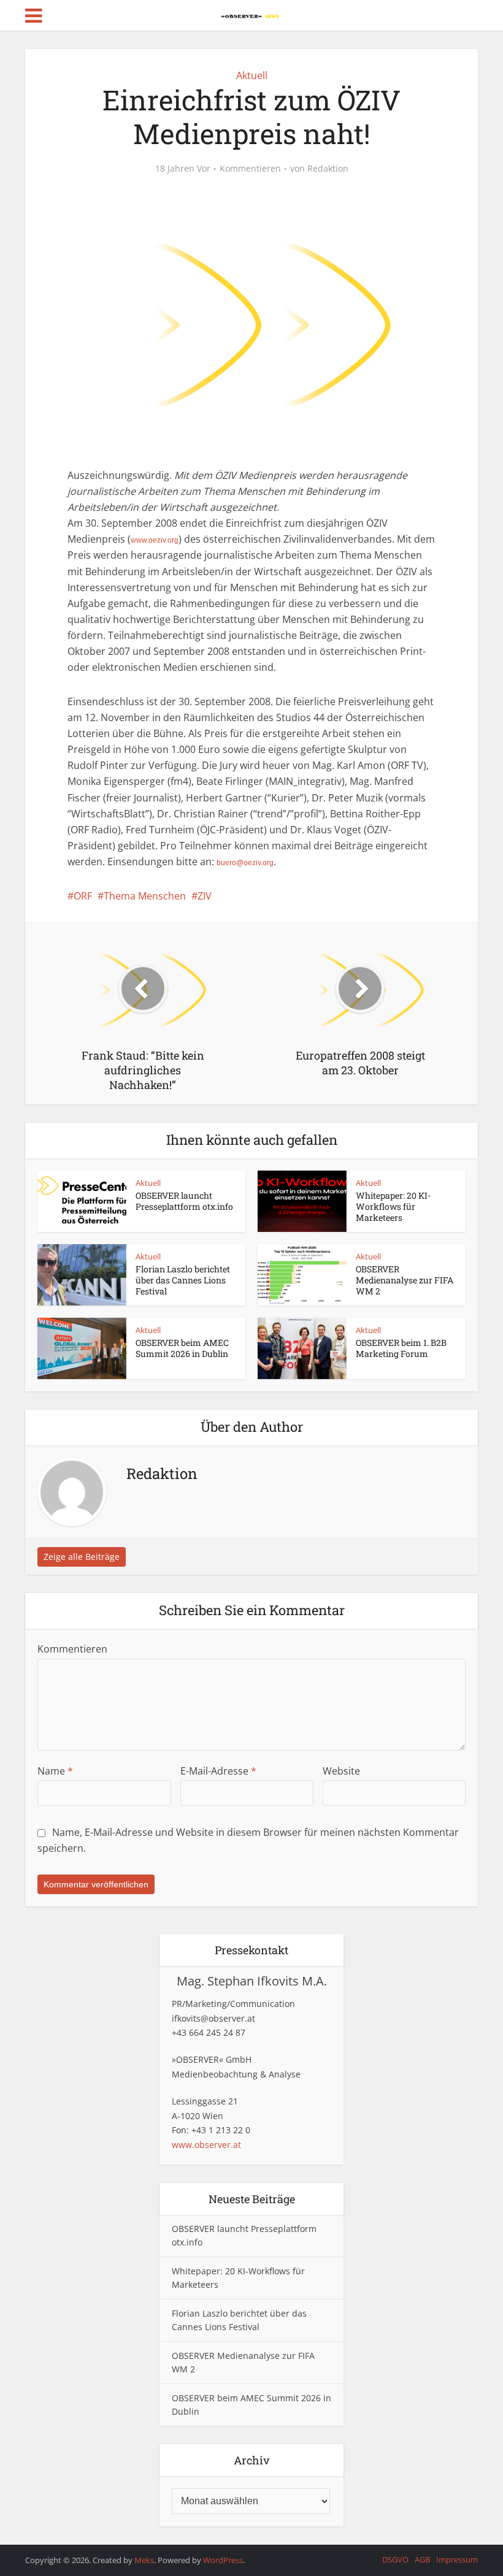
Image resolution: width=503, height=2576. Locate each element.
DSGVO (395, 2559)
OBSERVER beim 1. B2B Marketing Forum (401, 1348)
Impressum (457, 2559)
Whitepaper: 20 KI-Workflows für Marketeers (393, 1206)
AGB (422, 2559)
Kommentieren (250, 169)
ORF (83, 896)
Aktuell (252, 75)
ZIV (205, 896)
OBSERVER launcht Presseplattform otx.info (184, 1201)
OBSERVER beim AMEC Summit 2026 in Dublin (182, 1348)
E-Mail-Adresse (218, 1771)
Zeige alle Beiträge (82, 1557)
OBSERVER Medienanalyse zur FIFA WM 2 (405, 1280)
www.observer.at (206, 2145)
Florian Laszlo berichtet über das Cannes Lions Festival (183, 1280)
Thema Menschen (145, 896)
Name (55, 1771)
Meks (144, 2560)
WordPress (223, 2560)
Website (341, 1771)
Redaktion (328, 169)
